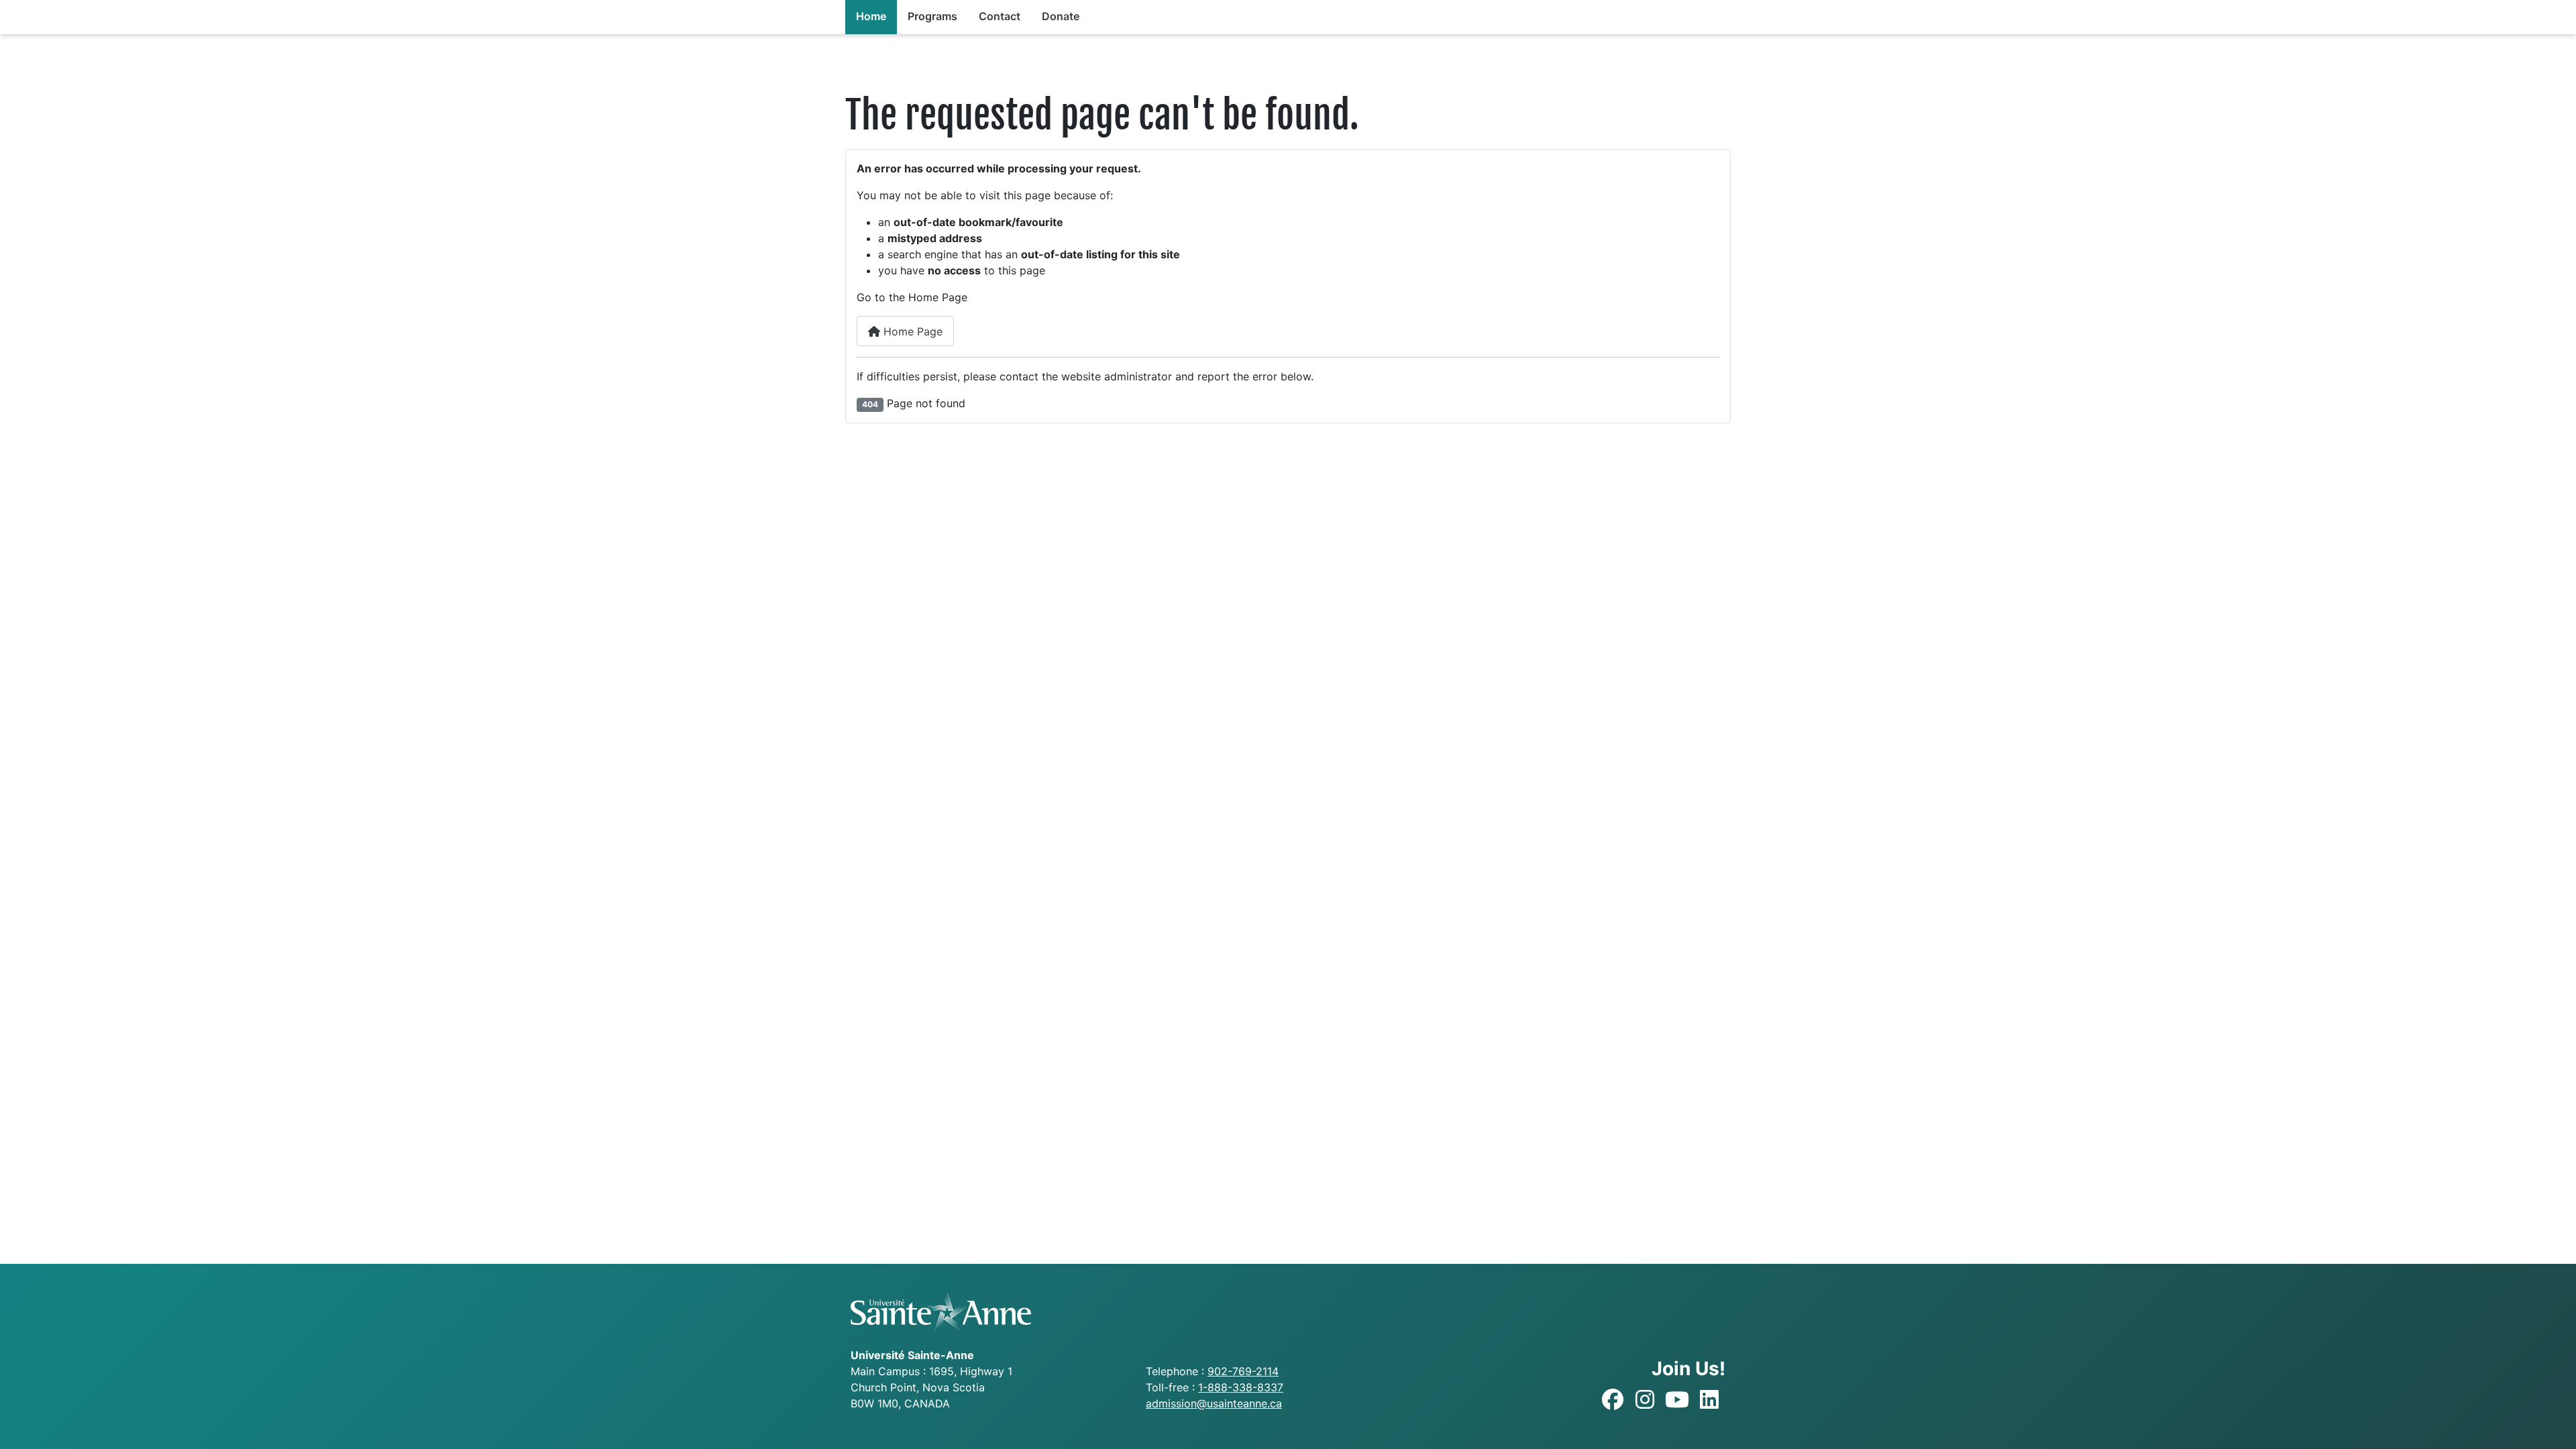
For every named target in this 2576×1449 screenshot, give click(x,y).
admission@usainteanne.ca (1214, 1403)
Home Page (911, 331)
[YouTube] (1677, 1400)
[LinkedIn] (1709, 1400)
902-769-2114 (1243, 1371)
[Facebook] (1613, 1400)
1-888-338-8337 (1241, 1387)
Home (871, 16)
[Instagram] (1645, 1400)
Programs (932, 16)
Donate (1061, 16)
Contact (1000, 16)
